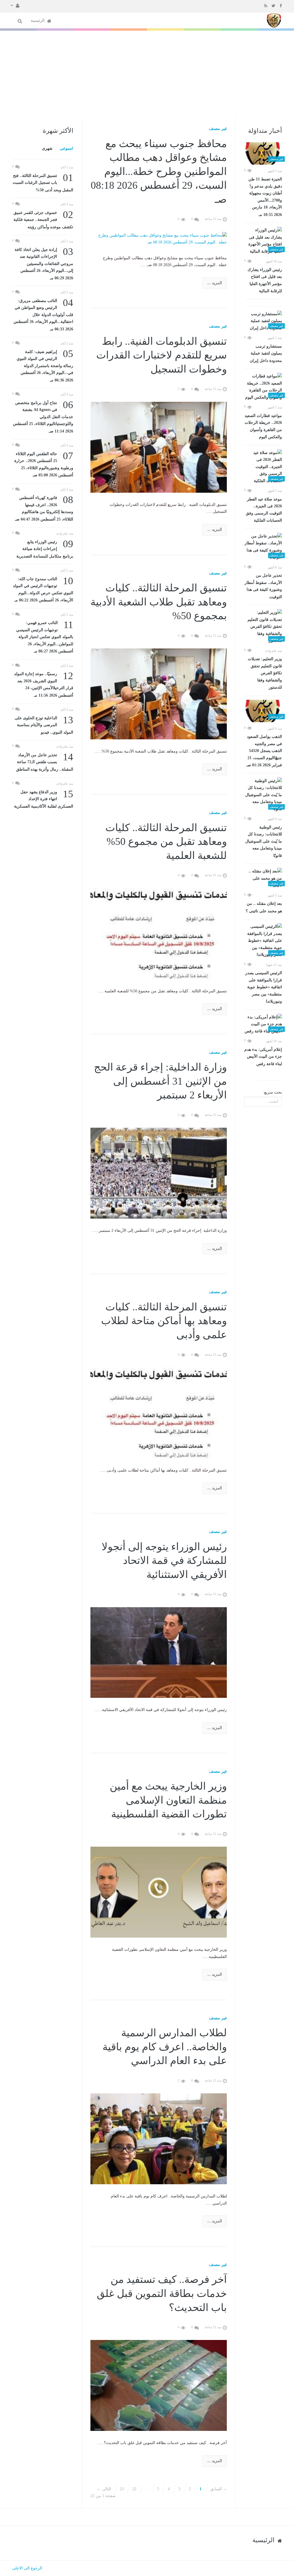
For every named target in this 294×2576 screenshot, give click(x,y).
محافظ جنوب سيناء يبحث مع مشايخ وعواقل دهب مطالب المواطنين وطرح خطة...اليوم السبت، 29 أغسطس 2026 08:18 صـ (159, 172)
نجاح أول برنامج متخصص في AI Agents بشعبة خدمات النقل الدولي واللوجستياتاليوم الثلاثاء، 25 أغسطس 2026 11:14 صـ (43, 416)
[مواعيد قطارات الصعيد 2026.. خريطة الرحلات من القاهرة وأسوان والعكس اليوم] (263, 387)
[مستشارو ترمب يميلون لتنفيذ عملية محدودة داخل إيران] (263, 321)
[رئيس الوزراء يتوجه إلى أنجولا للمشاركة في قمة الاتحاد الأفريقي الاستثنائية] (159, 1652)
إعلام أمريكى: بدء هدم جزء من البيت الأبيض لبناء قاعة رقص (263, 1057)
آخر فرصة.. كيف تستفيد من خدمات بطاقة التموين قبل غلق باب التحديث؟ (162, 2293)
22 (134, 2489)
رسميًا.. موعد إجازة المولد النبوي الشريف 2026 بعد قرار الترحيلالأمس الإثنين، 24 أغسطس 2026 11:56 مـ (44, 684)
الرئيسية (38, 21)
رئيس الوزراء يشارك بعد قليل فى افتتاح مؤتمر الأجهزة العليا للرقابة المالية (265, 280)
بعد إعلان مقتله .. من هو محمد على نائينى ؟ (264, 907)
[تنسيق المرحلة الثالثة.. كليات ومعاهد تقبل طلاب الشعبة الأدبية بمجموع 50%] (159, 694)
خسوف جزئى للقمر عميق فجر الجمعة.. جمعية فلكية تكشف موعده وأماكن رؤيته (43, 219)
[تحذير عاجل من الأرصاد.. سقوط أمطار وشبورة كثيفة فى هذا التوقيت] (263, 547)
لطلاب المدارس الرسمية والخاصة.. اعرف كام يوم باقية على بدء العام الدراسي (165, 2047)
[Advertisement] (147, 74)
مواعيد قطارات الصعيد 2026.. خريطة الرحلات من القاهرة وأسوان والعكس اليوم (263, 426)
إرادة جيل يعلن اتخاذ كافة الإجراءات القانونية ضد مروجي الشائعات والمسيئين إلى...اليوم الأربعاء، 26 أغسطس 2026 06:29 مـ (44, 263)
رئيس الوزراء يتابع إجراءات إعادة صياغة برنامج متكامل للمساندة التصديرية (45, 548)
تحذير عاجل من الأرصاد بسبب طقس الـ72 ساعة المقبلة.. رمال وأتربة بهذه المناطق (45, 762)
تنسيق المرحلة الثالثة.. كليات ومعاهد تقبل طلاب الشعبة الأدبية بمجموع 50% (159, 602)
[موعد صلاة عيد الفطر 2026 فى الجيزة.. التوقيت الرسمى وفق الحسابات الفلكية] (263, 467)
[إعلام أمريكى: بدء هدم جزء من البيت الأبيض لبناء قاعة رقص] (263, 1024)
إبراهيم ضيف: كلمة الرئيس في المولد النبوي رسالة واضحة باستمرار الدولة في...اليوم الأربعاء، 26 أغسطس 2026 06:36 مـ (45, 365)
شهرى (47, 148)
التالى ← (104, 2489)
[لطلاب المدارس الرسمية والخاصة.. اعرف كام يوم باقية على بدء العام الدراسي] (159, 2138)
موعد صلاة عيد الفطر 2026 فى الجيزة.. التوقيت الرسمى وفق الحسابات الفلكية (264, 510)
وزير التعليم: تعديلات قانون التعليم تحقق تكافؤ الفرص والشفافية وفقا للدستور (265, 673)
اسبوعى (66, 148)
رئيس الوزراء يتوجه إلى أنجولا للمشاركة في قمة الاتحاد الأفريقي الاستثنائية (164, 1561)
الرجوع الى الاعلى (27, 2568)
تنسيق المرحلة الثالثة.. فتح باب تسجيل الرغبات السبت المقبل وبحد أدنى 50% (43, 182)
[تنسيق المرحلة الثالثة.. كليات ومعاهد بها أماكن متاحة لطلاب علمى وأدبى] (159, 1413)
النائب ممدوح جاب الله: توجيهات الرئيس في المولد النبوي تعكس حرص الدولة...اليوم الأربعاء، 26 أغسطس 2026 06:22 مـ (43, 589)
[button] (15, 5)
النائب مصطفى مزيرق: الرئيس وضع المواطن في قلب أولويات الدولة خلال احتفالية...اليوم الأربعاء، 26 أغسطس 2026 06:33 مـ (43, 314)
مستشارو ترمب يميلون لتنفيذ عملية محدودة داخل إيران (266, 353)
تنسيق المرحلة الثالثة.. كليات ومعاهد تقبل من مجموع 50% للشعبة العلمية (166, 842)
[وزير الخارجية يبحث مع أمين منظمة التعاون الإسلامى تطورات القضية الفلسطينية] (159, 1892)
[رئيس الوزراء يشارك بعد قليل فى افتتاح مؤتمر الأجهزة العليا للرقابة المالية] (263, 241)
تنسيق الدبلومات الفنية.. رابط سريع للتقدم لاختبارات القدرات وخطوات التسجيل (161, 355)
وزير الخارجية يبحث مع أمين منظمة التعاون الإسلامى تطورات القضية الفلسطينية (168, 1800)
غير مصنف (218, 129)
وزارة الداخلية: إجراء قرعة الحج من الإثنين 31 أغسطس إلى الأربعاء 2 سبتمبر (160, 1081)
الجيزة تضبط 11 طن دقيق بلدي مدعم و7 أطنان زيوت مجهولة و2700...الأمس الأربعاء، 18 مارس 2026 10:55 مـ (265, 197)
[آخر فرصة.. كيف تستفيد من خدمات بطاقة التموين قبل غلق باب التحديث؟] (159, 2385)
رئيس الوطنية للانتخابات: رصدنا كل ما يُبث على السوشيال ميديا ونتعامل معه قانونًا (264, 841)
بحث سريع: (272, 1092)
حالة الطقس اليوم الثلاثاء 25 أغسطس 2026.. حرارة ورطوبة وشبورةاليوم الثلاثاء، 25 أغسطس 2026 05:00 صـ (44, 464)
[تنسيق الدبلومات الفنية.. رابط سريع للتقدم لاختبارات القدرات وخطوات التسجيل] (159, 447)
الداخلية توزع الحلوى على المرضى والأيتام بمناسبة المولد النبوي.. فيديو (44, 725)
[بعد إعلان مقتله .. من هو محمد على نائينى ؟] (263, 878)
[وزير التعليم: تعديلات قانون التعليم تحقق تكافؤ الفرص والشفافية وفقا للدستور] (263, 627)
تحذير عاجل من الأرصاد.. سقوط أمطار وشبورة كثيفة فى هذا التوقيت (263, 586)
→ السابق (218, 2489)
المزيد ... (215, 283)
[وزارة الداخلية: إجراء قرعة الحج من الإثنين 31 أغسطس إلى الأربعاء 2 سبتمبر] (159, 1173)
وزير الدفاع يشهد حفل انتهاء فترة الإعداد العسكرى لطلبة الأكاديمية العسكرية (44, 799)
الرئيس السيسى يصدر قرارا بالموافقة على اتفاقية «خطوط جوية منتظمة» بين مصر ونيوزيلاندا (264, 987)
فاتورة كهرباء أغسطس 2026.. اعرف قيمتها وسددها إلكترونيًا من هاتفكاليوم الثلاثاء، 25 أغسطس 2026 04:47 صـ (44, 508)
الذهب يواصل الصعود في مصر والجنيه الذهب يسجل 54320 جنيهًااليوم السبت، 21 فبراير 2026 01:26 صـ (264, 751)
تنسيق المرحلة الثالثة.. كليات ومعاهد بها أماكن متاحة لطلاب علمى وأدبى (164, 1321)
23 (122, 2489)
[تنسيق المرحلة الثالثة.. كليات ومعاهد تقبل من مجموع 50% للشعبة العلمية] (159, 933)
